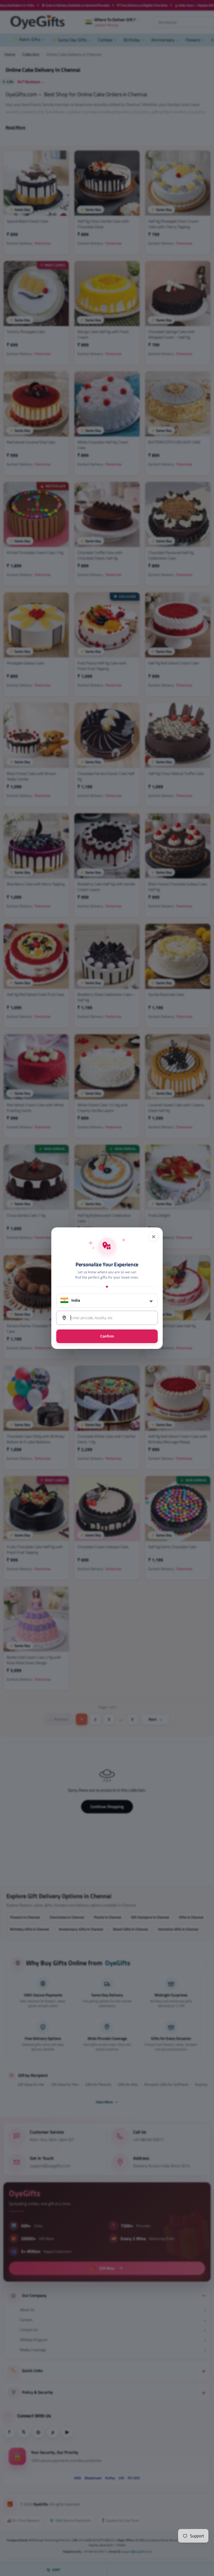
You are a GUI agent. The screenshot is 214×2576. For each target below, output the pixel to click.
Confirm (107, 1336)
